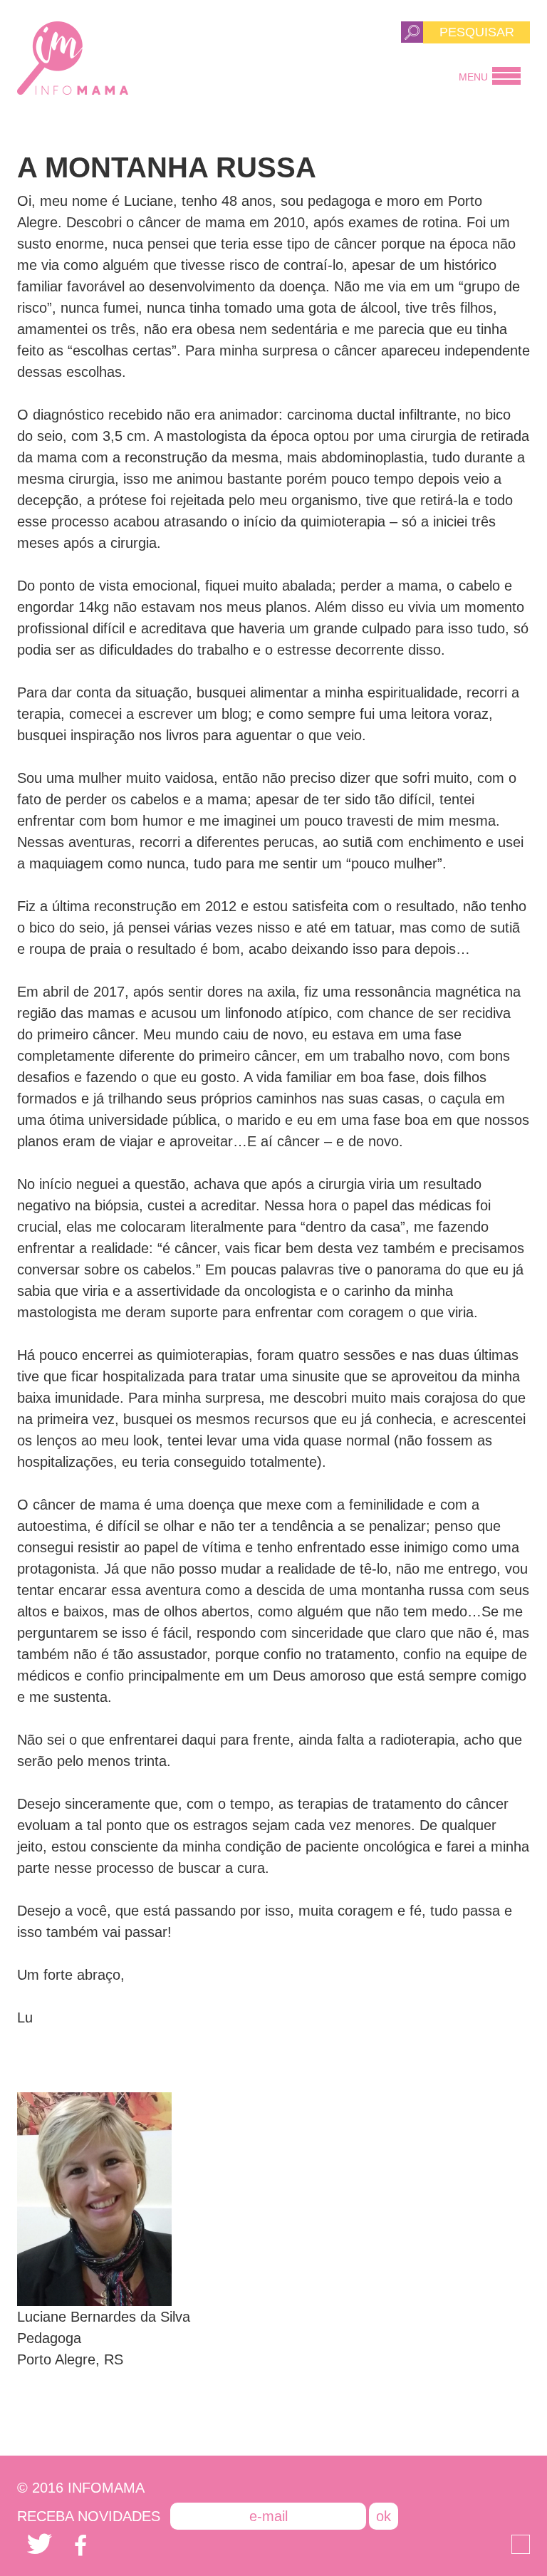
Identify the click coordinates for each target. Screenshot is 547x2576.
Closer (521, 2544)
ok (384, 2516)
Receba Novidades (89, 2516)
